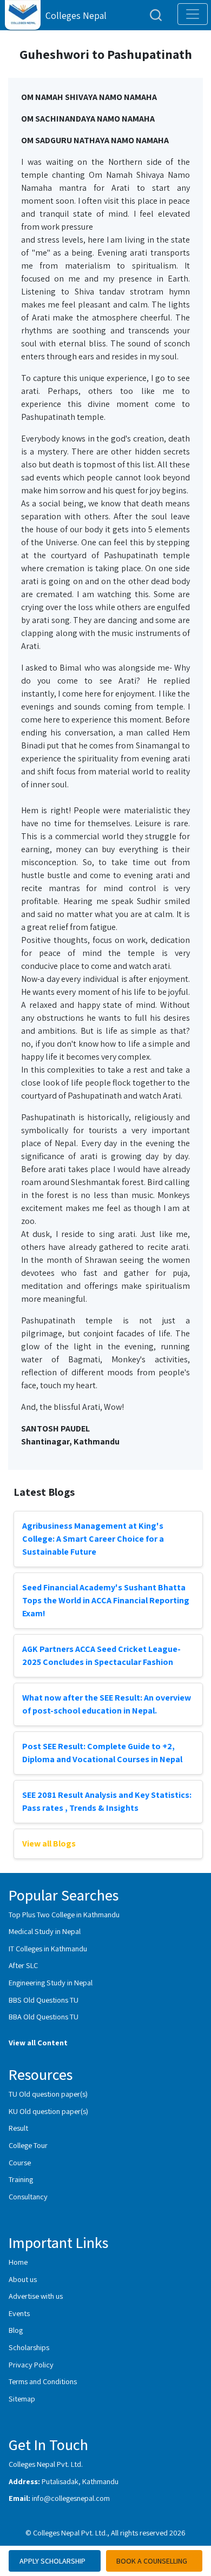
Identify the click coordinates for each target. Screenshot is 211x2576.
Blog (16, 2330)
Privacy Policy (31, 2364)
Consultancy (28, 2196)
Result (18, 2128)
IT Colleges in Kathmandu (48, 1948)
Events (19, 2313)
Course (20, 2162)
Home (18, 2262)
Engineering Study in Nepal (51, 1982)
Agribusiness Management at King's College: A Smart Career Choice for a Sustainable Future (93, 1539)
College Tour (28, 2145)
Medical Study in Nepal (45, 1931)
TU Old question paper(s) (48, 2094)
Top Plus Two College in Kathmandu (64, 1914)
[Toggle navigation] (193, 14)
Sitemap (22, 2398)
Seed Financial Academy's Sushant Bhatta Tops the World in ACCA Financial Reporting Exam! (106, 1600)
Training (21, 2179)
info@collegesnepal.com (71, 2498)
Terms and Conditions (43, 2381)
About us (23, 2279)
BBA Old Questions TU (44, 2016)
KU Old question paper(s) (48, 2111)
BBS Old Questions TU (44, 2000)
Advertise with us (36, 2296)
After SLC (23, 1965)
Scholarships (29, 2347)
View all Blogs (49, 1844)
